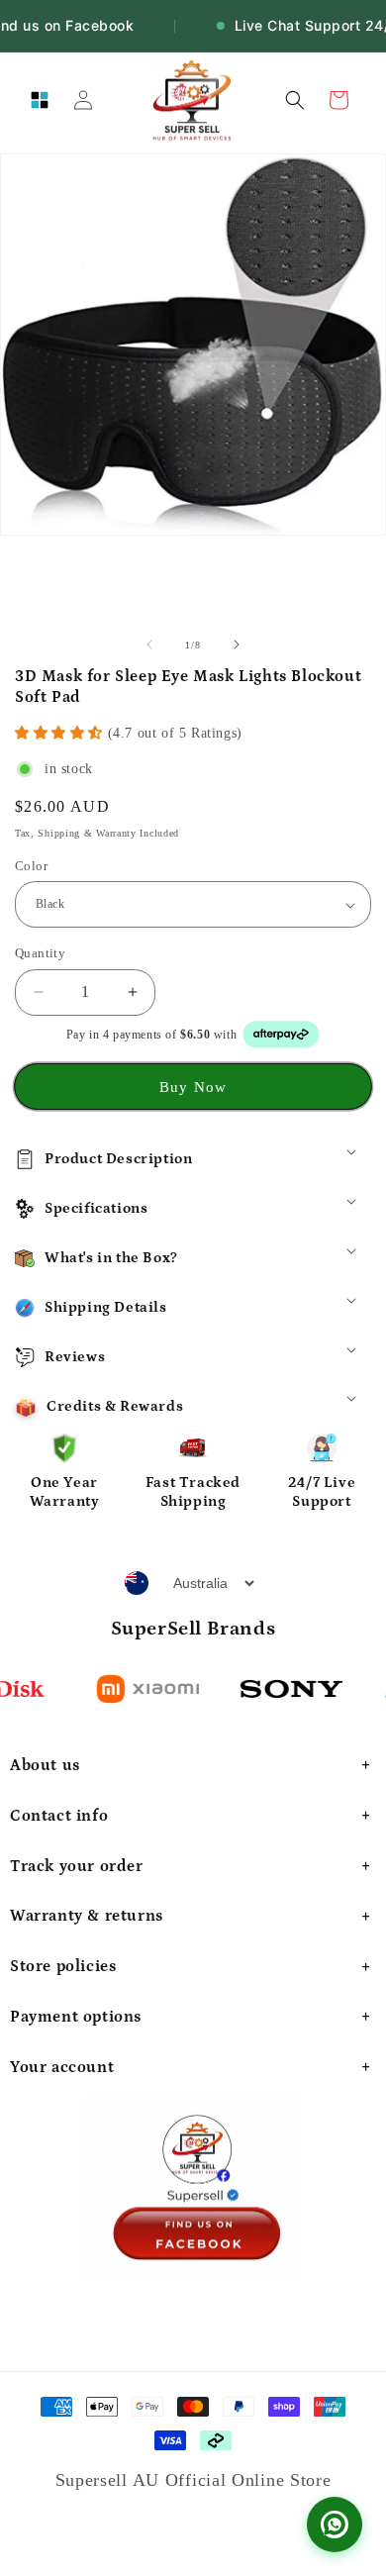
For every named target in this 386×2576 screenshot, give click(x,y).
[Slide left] (149, 644)
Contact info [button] (59, 1816)
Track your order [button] (77, 1866)
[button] (40, 100)
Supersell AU (110, 2480)
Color (31, 866)
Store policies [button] (63, 1966)
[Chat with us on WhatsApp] (335, 2525)
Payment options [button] (76, 2017)
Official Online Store (248, 2480)
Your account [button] (62, 2067)
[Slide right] (237, 644)
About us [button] (45, 1765)
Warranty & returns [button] (87, 1916)
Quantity (40, 953)
